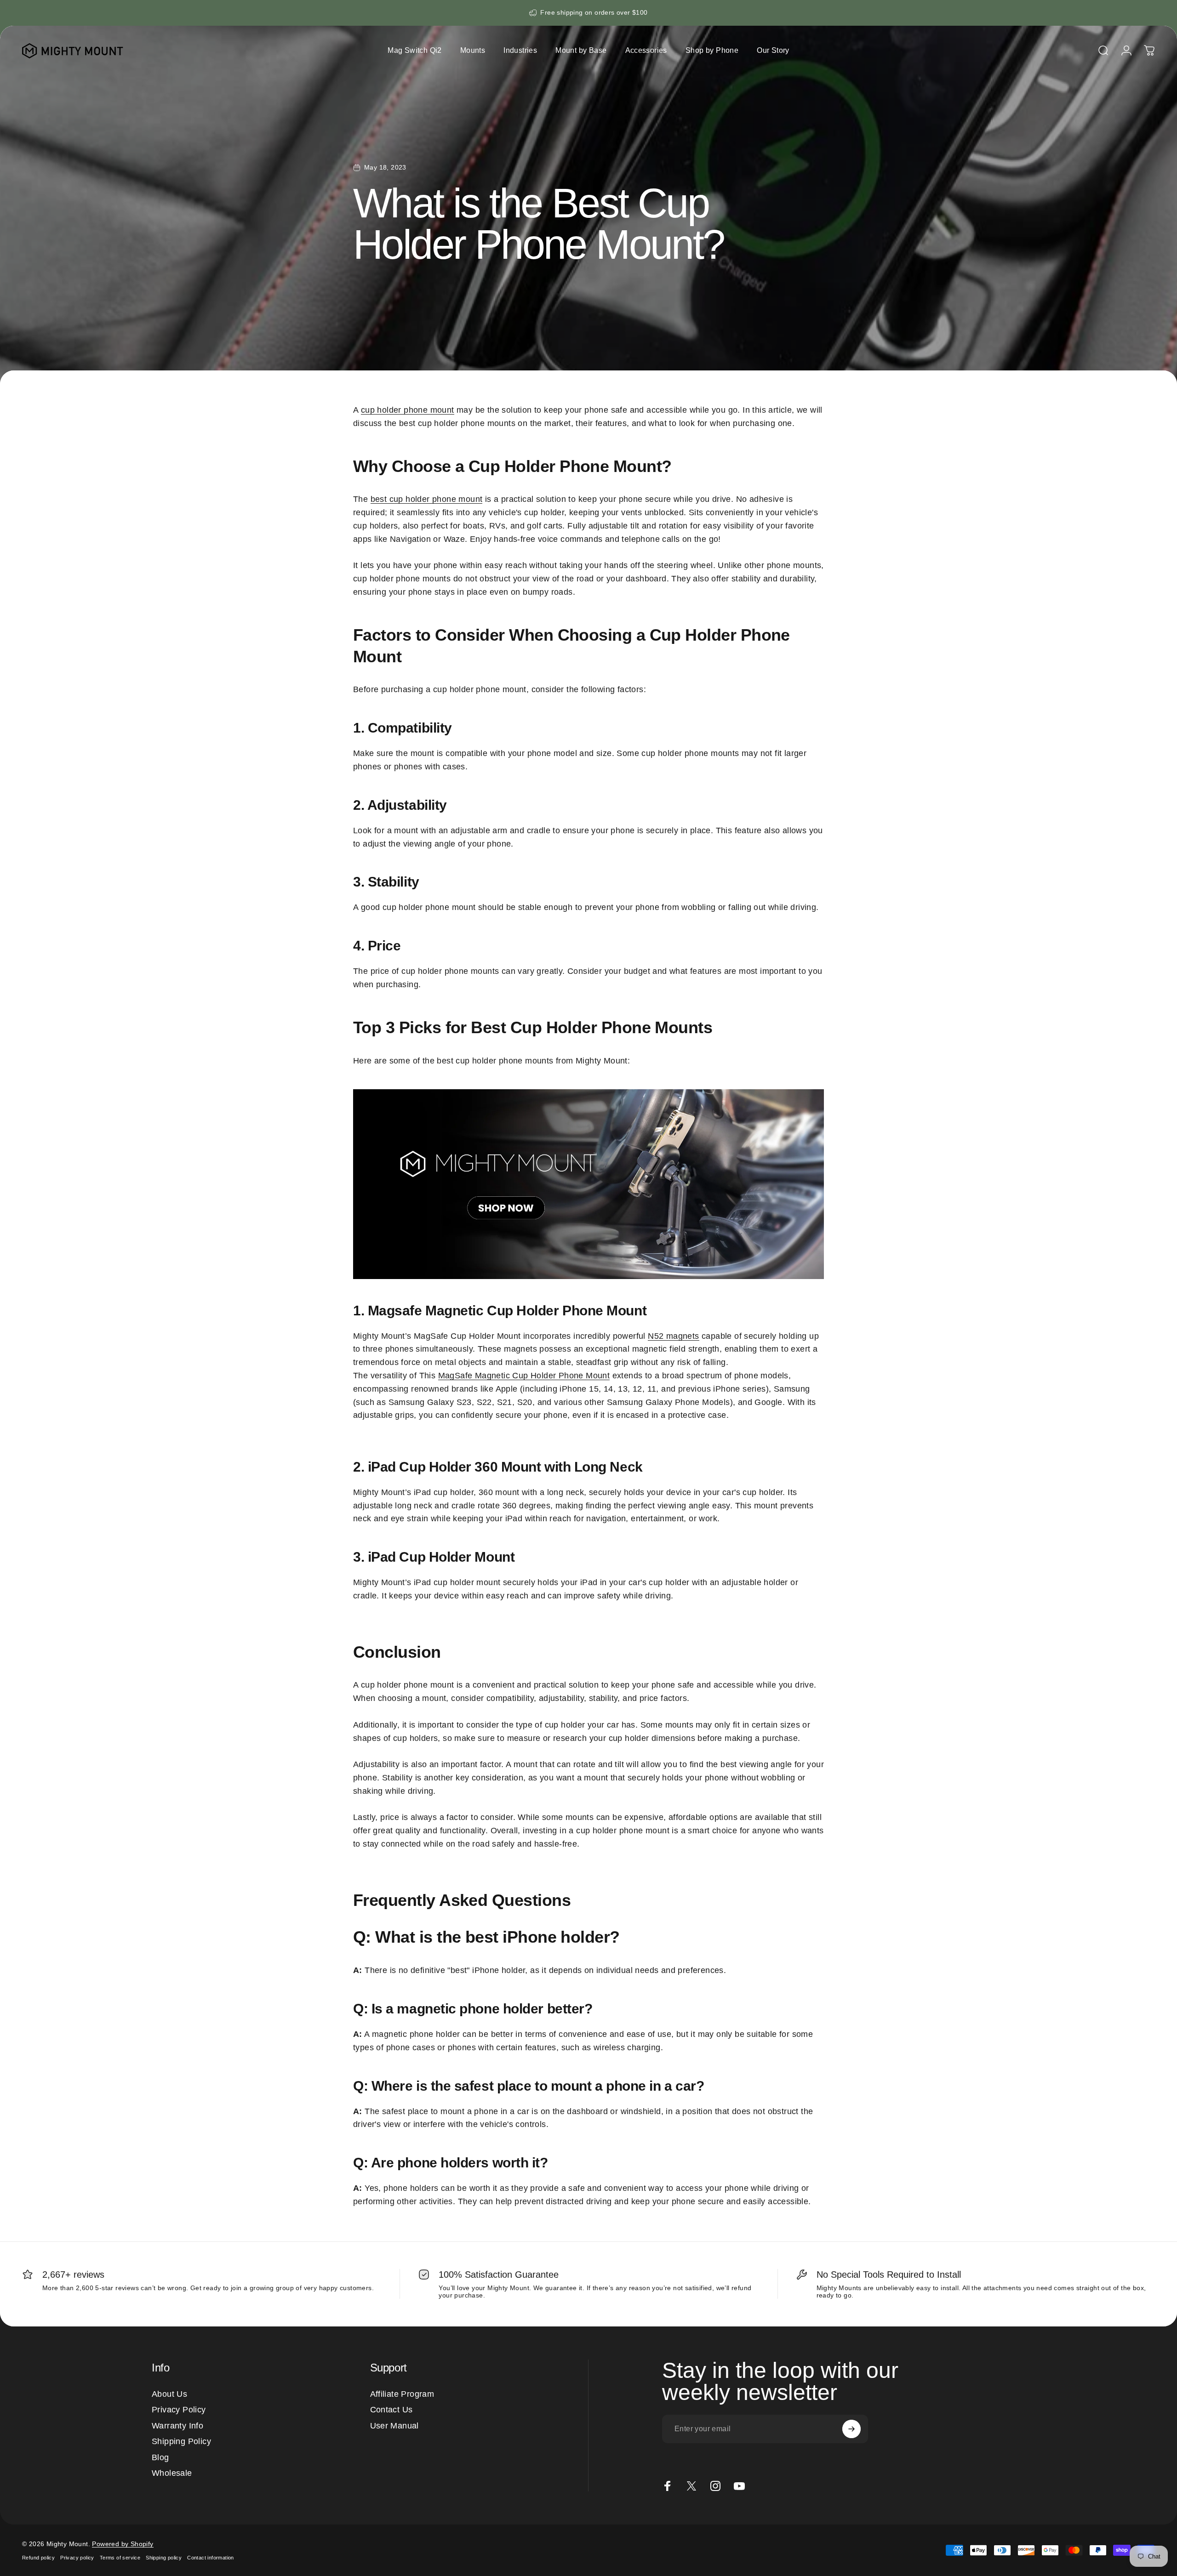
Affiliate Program (402, 2394)
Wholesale (172, 2473)
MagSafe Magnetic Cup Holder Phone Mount (524, 1376)
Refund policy (38, 2558)
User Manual (394, 2426)
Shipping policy (164, 2558)
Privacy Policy (179, 2410)
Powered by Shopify (123, 2544)
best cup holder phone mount (427, 499)
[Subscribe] (851, 2429)
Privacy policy (77, 2558)
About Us (169, 2394)
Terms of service (120, 2558)
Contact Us (391, 2410)
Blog (160, 2457)
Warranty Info (177, 2426)
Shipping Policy (181, 2441)
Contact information (211, 2558)
